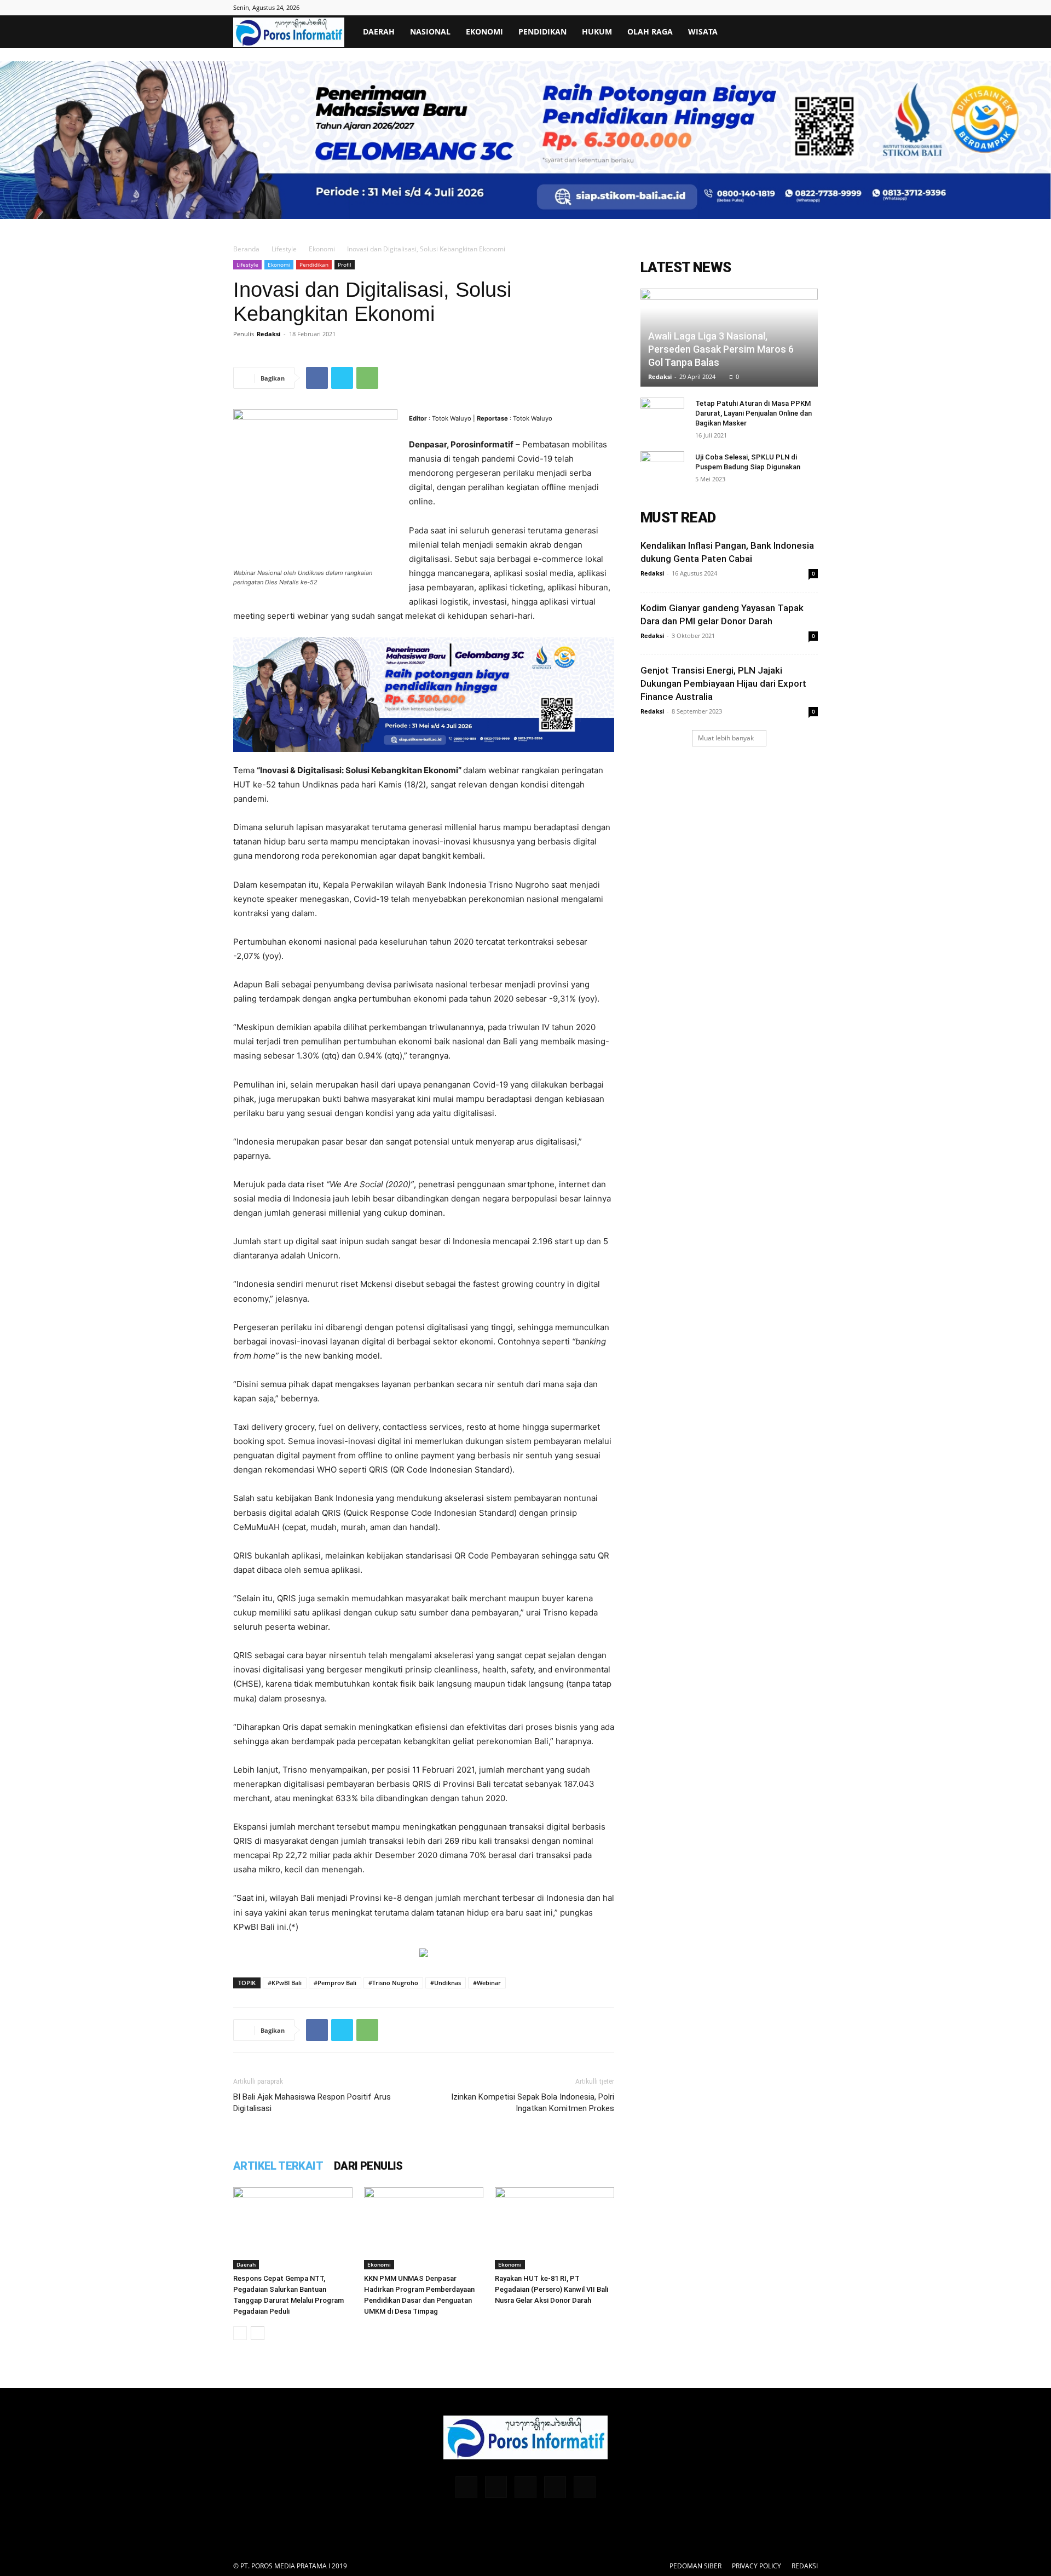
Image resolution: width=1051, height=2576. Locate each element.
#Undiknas (446, 1983)
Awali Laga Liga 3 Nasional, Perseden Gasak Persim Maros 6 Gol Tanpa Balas (721, 349)
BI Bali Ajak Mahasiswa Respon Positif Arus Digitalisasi (312, 2103)
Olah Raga (650, 31)
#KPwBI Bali (285, 1983)
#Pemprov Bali (335, 1983)
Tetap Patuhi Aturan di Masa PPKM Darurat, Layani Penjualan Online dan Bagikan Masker (753, 413)
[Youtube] (585, 2487)
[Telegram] (525, 2487)
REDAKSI (805, 2566)
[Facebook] (317, 378)
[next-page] (258, 2333)
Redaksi (268, 334)
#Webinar (487, 1983)
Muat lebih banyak (726, 738)
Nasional (430, 31)
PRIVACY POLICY (757, 2566)
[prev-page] (240, 2333)
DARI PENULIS (368, 2166)
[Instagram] (496, 2487)
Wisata (703, 31)
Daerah (379, 31)
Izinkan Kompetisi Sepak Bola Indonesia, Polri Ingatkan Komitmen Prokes (533, 2103)
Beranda (246, 249)
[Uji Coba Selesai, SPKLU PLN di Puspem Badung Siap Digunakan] (662, 468)
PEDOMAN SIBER (695, 2566)
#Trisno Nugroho (393, 1983)
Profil (345, 264)
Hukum (597, 31)
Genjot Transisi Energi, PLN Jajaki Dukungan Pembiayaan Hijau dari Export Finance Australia (723, 683)
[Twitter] (342, 378)
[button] (805, 33)
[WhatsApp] (367, 378)
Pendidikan (542, 31)
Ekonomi (484, 31)
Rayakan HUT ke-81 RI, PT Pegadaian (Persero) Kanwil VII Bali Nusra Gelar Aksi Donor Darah (552, 2289)
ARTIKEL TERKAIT (278, 2166)
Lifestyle (284, 249)
